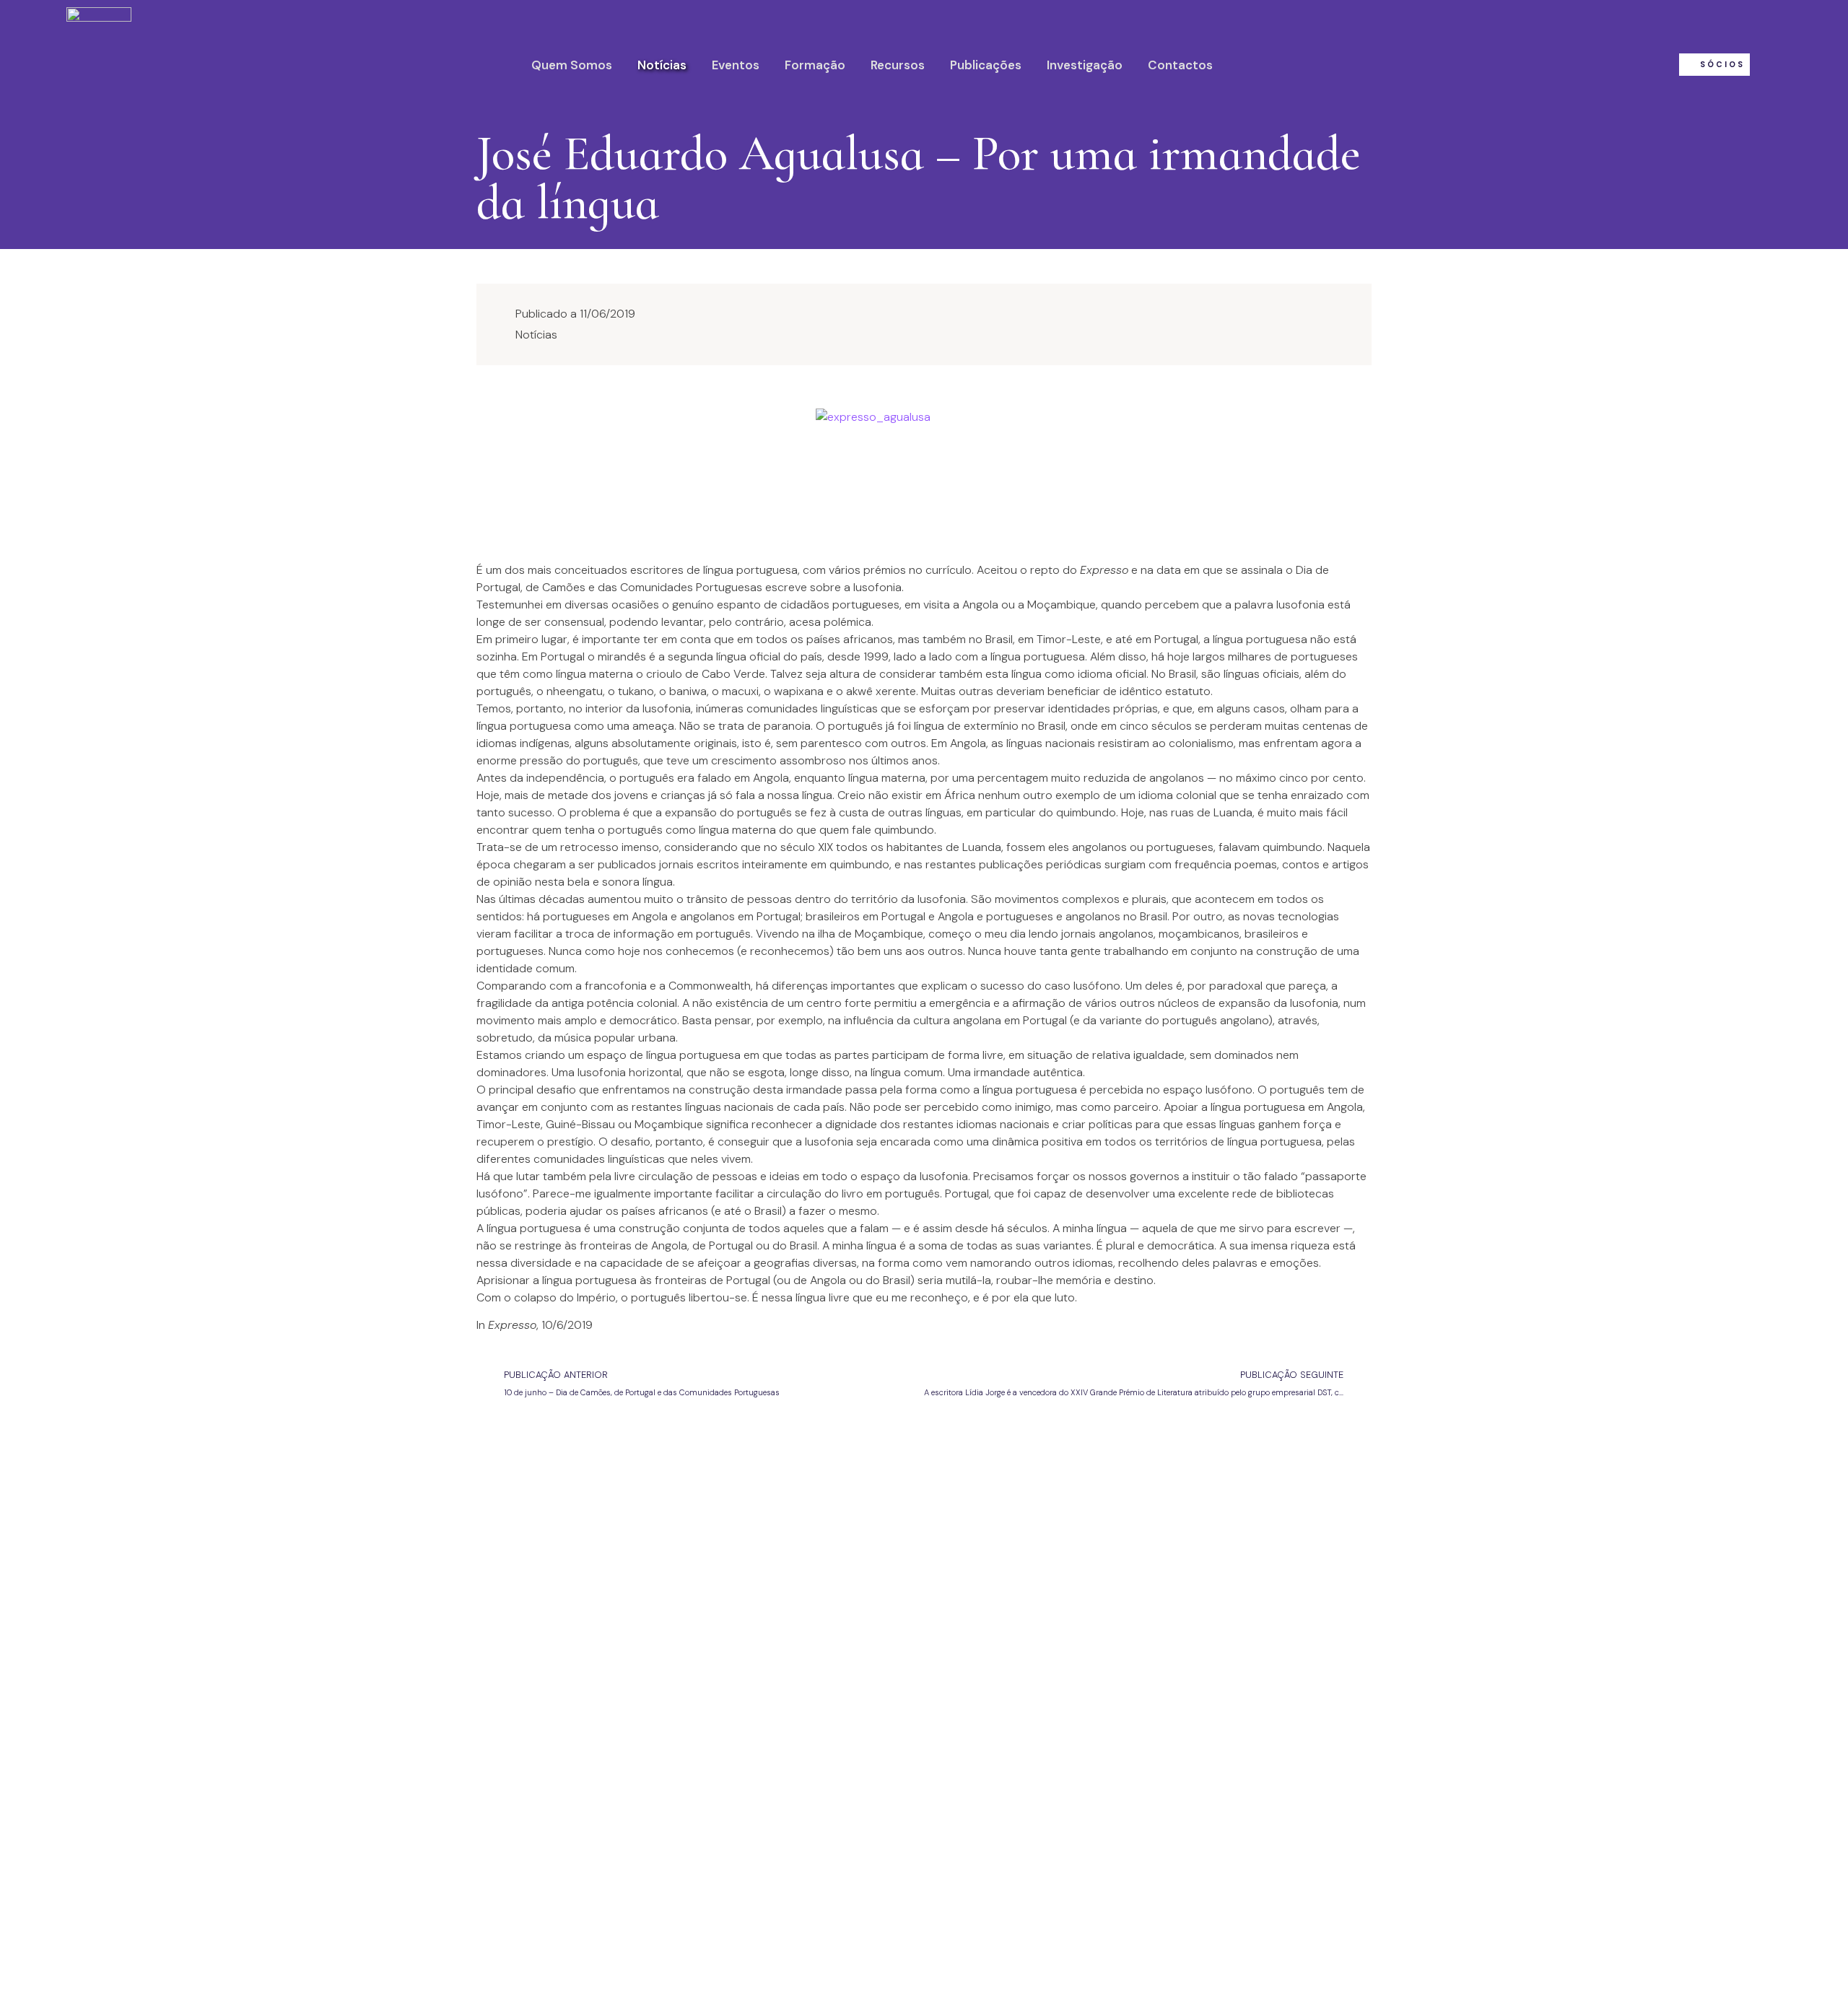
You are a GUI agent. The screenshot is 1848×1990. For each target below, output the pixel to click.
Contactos (1180, 65)
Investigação (1085, 65)
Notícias (662, 65)
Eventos (736, 65)
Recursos (898, 65)
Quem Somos (572, 65)
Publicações (986, 65)
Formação (815, 65)
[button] (1714, 65)
